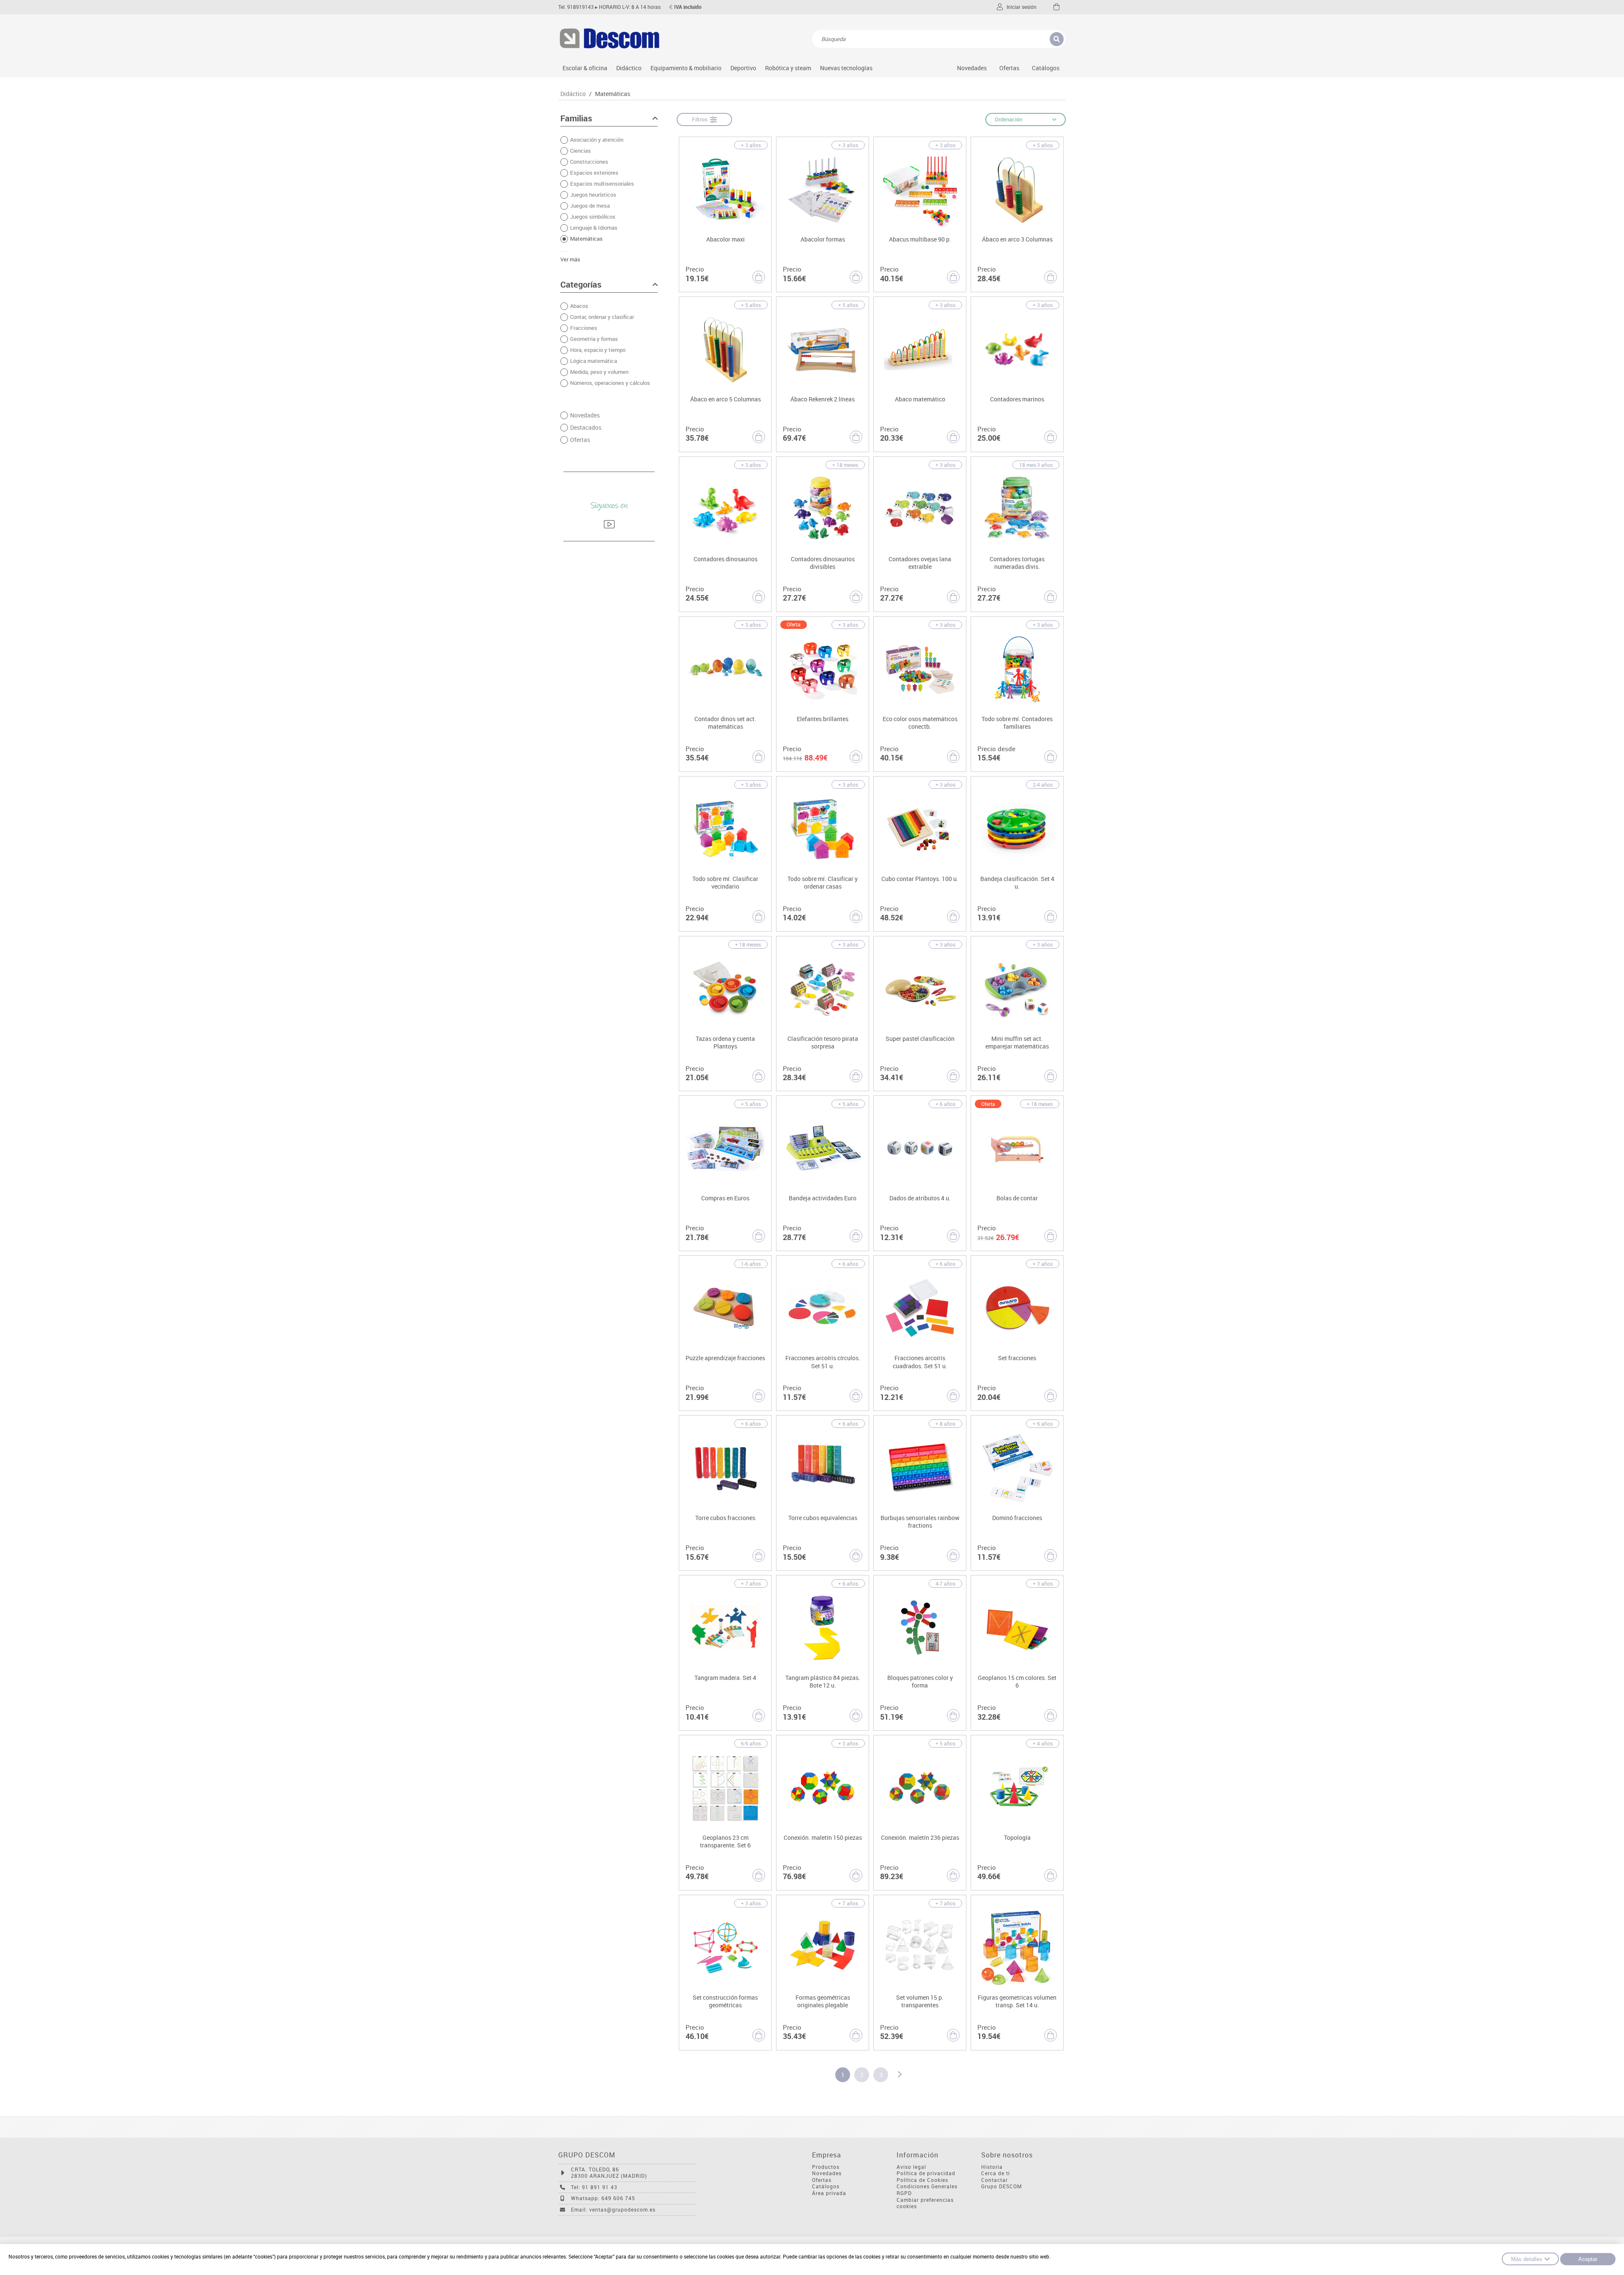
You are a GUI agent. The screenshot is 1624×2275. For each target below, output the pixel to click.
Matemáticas (613, 94)
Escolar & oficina (585, 68)
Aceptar (1588, 2259)
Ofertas (822, 2180)
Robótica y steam (788, 68)
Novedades (972, 68)
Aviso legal (911, 2167)
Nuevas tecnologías (846, 68)
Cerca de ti (996, 2173)
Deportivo (743, 68)
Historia (992, 2167)
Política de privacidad (926, 2173)
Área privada (829, 2193)
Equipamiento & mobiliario (686, 68)
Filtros (701, 119)
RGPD (904, 2193)
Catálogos (1046, 68)
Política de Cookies (922, 2180)
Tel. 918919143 (576, 7)
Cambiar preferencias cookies (925, 2203)
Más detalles (1527, 2259)
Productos (826, 2167)
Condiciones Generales (927, 2186)
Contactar (994, 2180)
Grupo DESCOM (1002, 2186)
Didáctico (629, 68)
